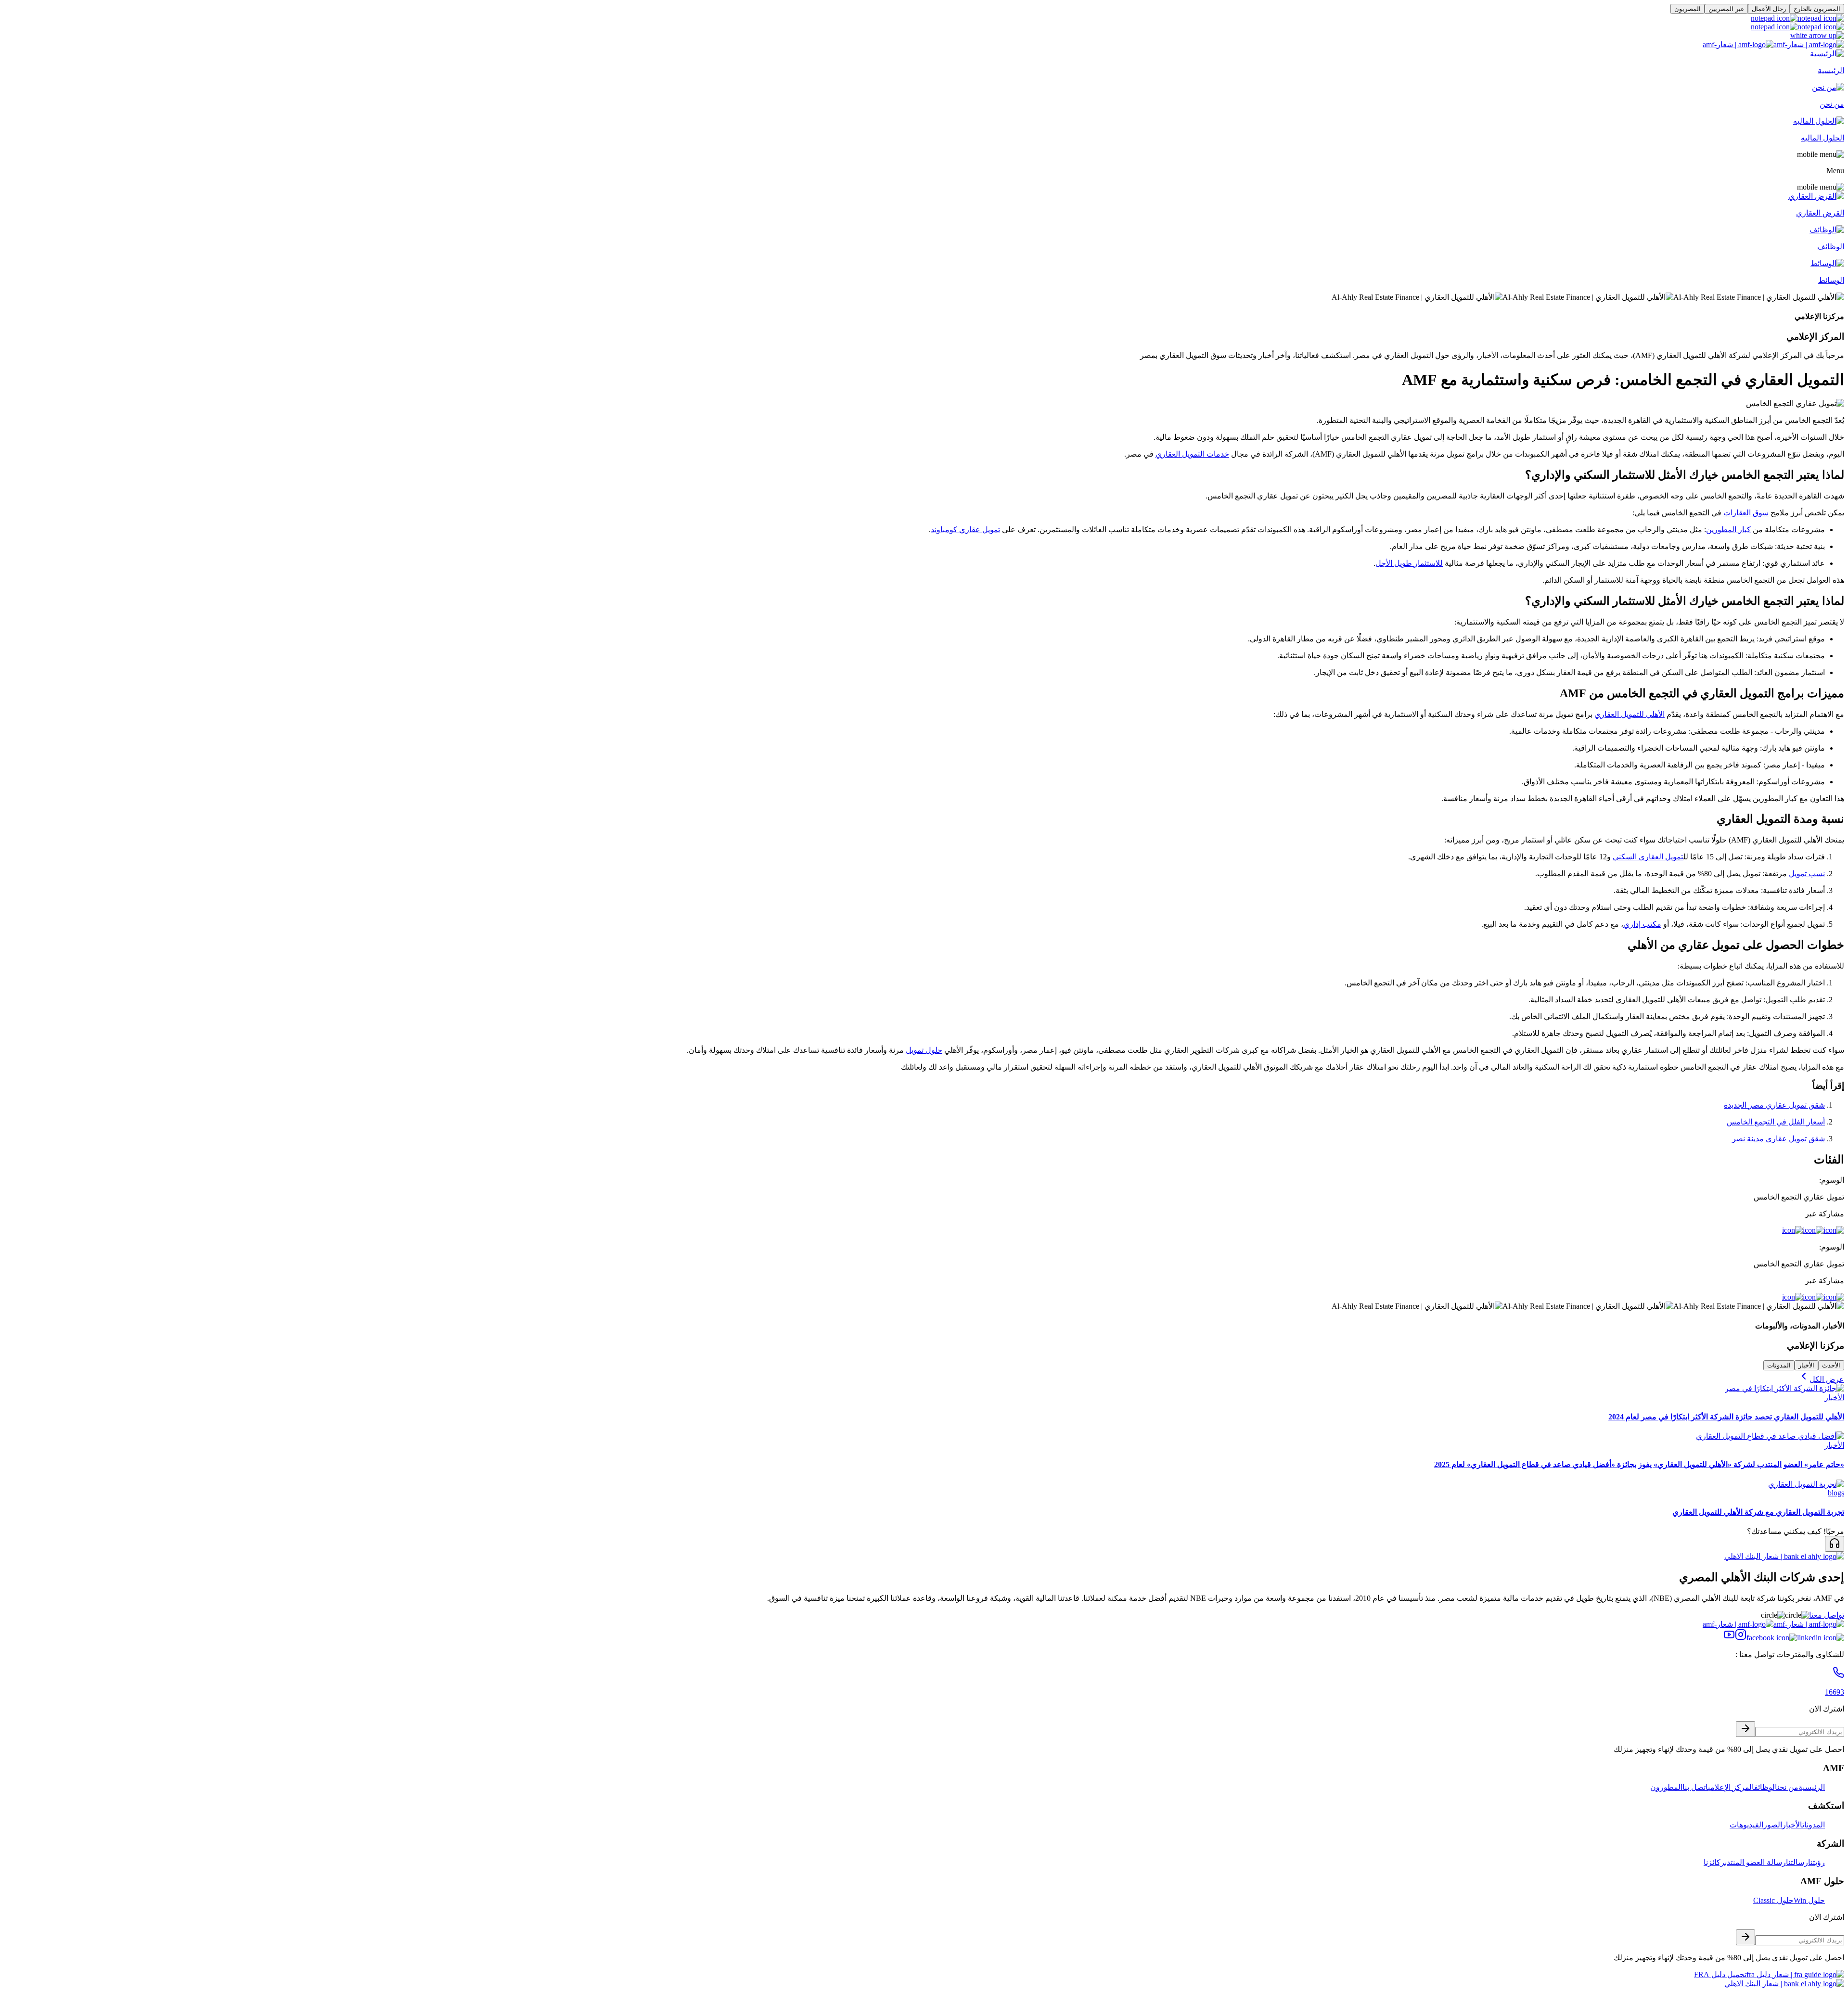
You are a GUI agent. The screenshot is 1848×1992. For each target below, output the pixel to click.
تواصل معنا (1827, 1615)
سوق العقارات (1746, 513)
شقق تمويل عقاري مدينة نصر (1778, 1139)
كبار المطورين (1728, 530)
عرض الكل (1827, 1379)
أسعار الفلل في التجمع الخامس (1776, 1122)
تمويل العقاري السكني (1648, 857)
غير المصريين (1726, 9)
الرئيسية (1812, 1787)
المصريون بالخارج (1817, 9)
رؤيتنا (1816, 1862)
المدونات (1779, 1365)
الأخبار (1806, 1365)
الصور (1773, 1825)
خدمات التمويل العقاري (1192, 454)
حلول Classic (1773, 1900)
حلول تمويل (924, 1050)
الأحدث (1831, 1365)
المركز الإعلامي (1731, 1787)
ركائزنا (1714, 1862)
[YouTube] (1729, 1638)
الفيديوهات (1746, 1825)
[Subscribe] (1745, 1729)
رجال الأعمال (1769, 9)
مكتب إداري (1642, 924)
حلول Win (1809, 1900)
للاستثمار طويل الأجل (1409, 563)
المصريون (1688, 9)
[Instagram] (1741, 1638)
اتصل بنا (1695, 1787)
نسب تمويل (1807, 874)
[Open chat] (1835, 1544)
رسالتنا (1797, 1862)
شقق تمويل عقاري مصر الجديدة (1774, 1105)
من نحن (1788, 1787)
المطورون (1666, 1787)
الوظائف (1766, 1787)
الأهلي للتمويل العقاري (1630, 714)
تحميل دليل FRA (1720, 1974)
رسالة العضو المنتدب (1755, 1862)
